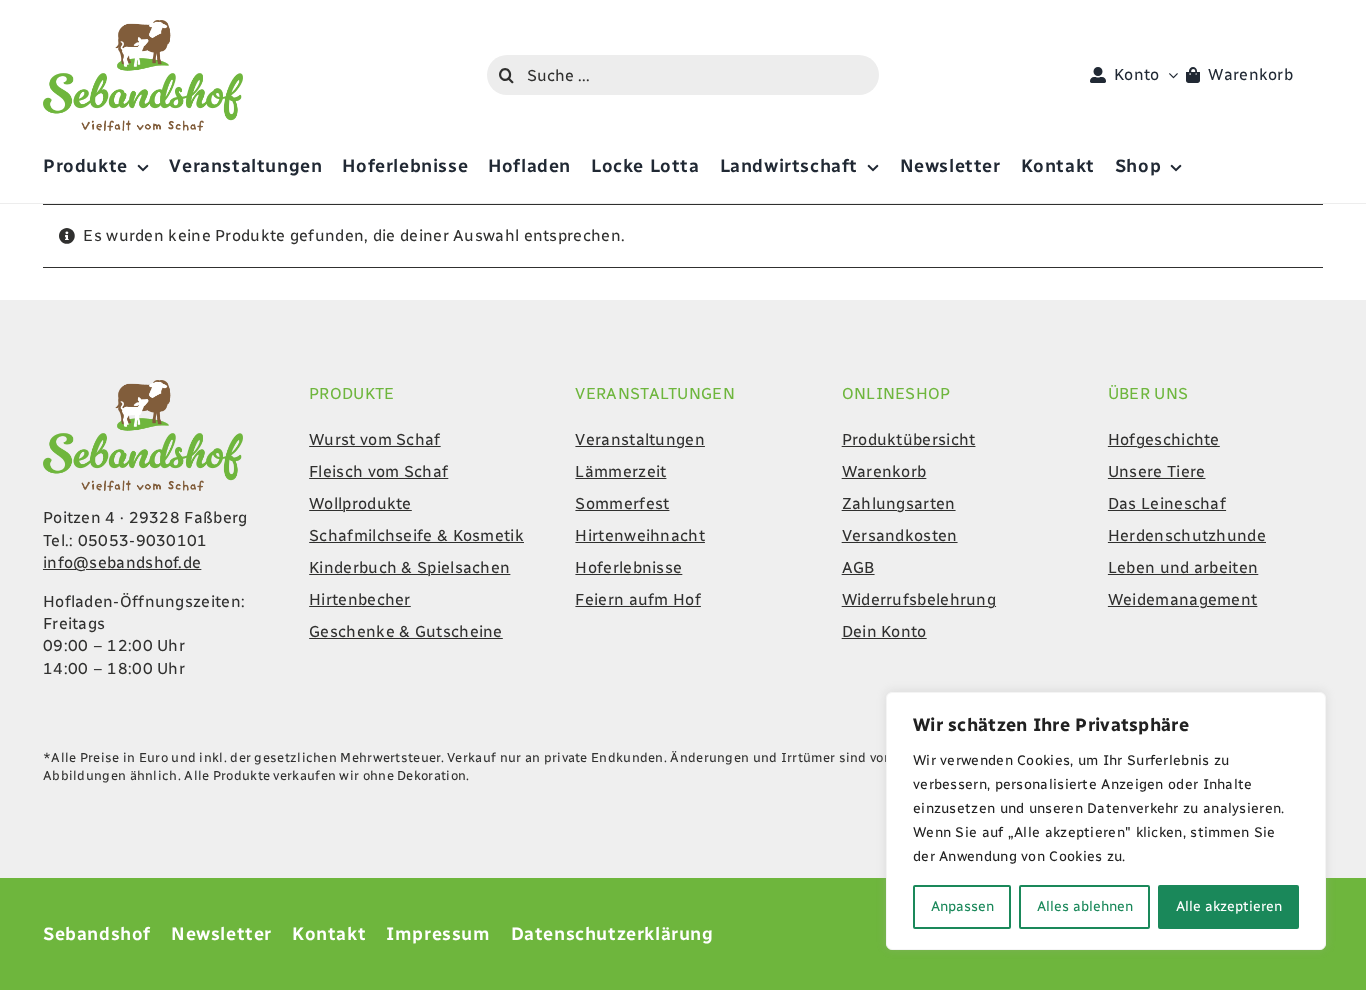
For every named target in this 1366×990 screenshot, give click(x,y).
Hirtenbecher (360, 599)
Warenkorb (884, 471)
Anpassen (962, 906)
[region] (1106, 821)
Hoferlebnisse (628, 567)
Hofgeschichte (1164, 439)
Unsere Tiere (1157, 471)
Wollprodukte (360, 503)
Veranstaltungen (640, 439)
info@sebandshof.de (122, 562)
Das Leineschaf (1167, 503)
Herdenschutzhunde (1187, 535)
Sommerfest (622, 503)
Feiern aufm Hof (638, 599)
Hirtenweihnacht (640, 535)
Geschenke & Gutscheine (406, 631)
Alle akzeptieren (1229, 906)
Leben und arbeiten (1183, 567)
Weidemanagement (1183, 599)
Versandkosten (900, 535)
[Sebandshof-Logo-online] (143, 387)
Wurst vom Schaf (375, 439)
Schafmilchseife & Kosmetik (416, 535)
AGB (858, 567)
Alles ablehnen (1085, 906)
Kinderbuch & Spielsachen (409, 567)
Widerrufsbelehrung (919, 599)
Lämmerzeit (620, 471)
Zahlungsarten (899, 503)
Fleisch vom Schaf (378, 471)
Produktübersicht (909, 439)
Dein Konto (884, 631)
